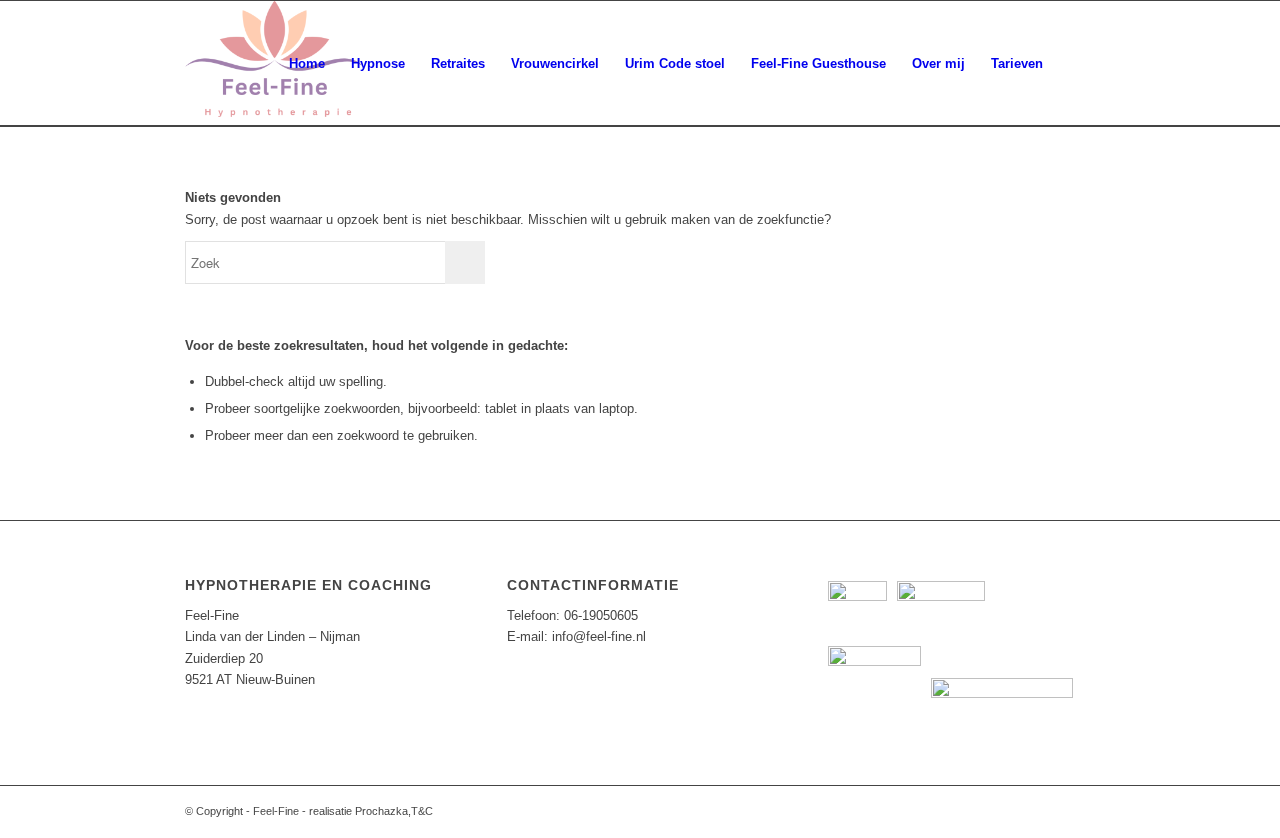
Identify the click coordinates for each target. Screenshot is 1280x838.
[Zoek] (1075, 63)
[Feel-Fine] (274, 63)
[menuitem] (307, 63)
